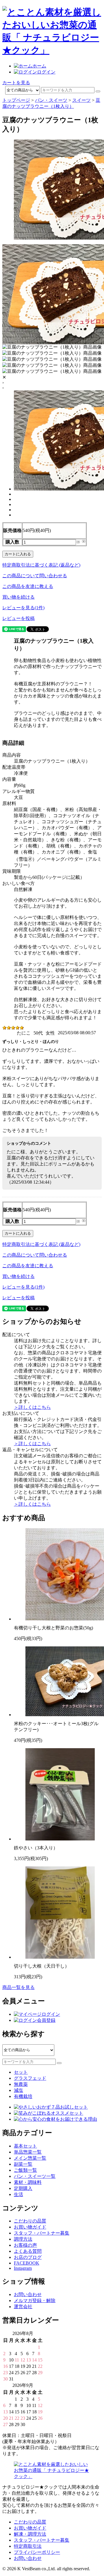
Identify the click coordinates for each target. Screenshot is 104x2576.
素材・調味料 (28, 2182)
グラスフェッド (30, 2078)
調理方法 (23, 2239)
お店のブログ (28, 2257)
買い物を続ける (18, 597)
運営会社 (23, 2307)
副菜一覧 (23, 2164)
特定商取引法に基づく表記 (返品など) (41, 565)
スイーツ (81, 100)
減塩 (18, 2090)
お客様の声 (25, 2245)
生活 (18, 2194)
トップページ (16, 100)
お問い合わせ (28, 2294)
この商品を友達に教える (28, 586)
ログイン (46, 72)
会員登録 (46, 2020)
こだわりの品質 (30, 2221)
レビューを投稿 (18, 618)
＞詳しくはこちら (32, 1407)
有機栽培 (23, 2096)
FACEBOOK (27, 2263)
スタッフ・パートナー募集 (42, 2233)
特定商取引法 (28, 2546)
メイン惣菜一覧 (30, 2158)
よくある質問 (28, 2251)
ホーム (39, 66)
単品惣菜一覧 (28, 2152)
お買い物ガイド (30, 2227)
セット (21, 2072)
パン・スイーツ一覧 (35, 2176)
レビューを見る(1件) (23, 608)
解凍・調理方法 (30, 2534)
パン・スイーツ (51, 100)
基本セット (25, 2146)
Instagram (23, 2268)
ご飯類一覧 (25, 2170)
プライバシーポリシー (37, 2552)
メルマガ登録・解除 (35, 2300)
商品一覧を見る (18, 1987)
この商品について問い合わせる (35, 576)
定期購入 (23, 2188)
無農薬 (21, 2084)
